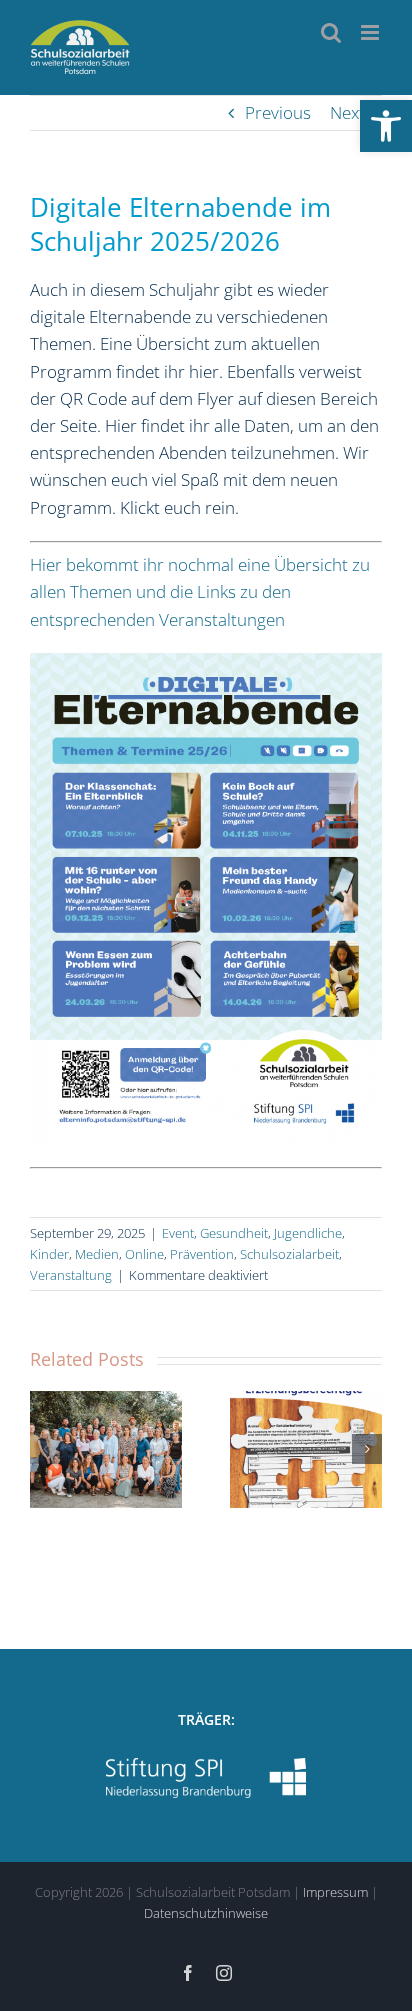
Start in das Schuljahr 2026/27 (85, 1402)
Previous (278, 112)
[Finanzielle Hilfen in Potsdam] (306, 1449)
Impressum (335, 1892)
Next (347, 112)
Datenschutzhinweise (206, 1913)
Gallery (126, 1402)
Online (144, 1254)
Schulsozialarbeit (289, 1254)
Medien (97, 1254)
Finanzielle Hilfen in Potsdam (285, 1402)
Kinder (49, 1254)
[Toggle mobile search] (331, 32)
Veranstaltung (71, 1275)
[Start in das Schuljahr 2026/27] (106, 1449)
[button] (386, 126)
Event (178, 1233)
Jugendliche (308, 1233)
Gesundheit (234, 1233)
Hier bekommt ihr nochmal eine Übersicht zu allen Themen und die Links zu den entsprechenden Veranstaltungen (200, 591)
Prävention (202, 1254)
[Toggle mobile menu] (371, 32)
